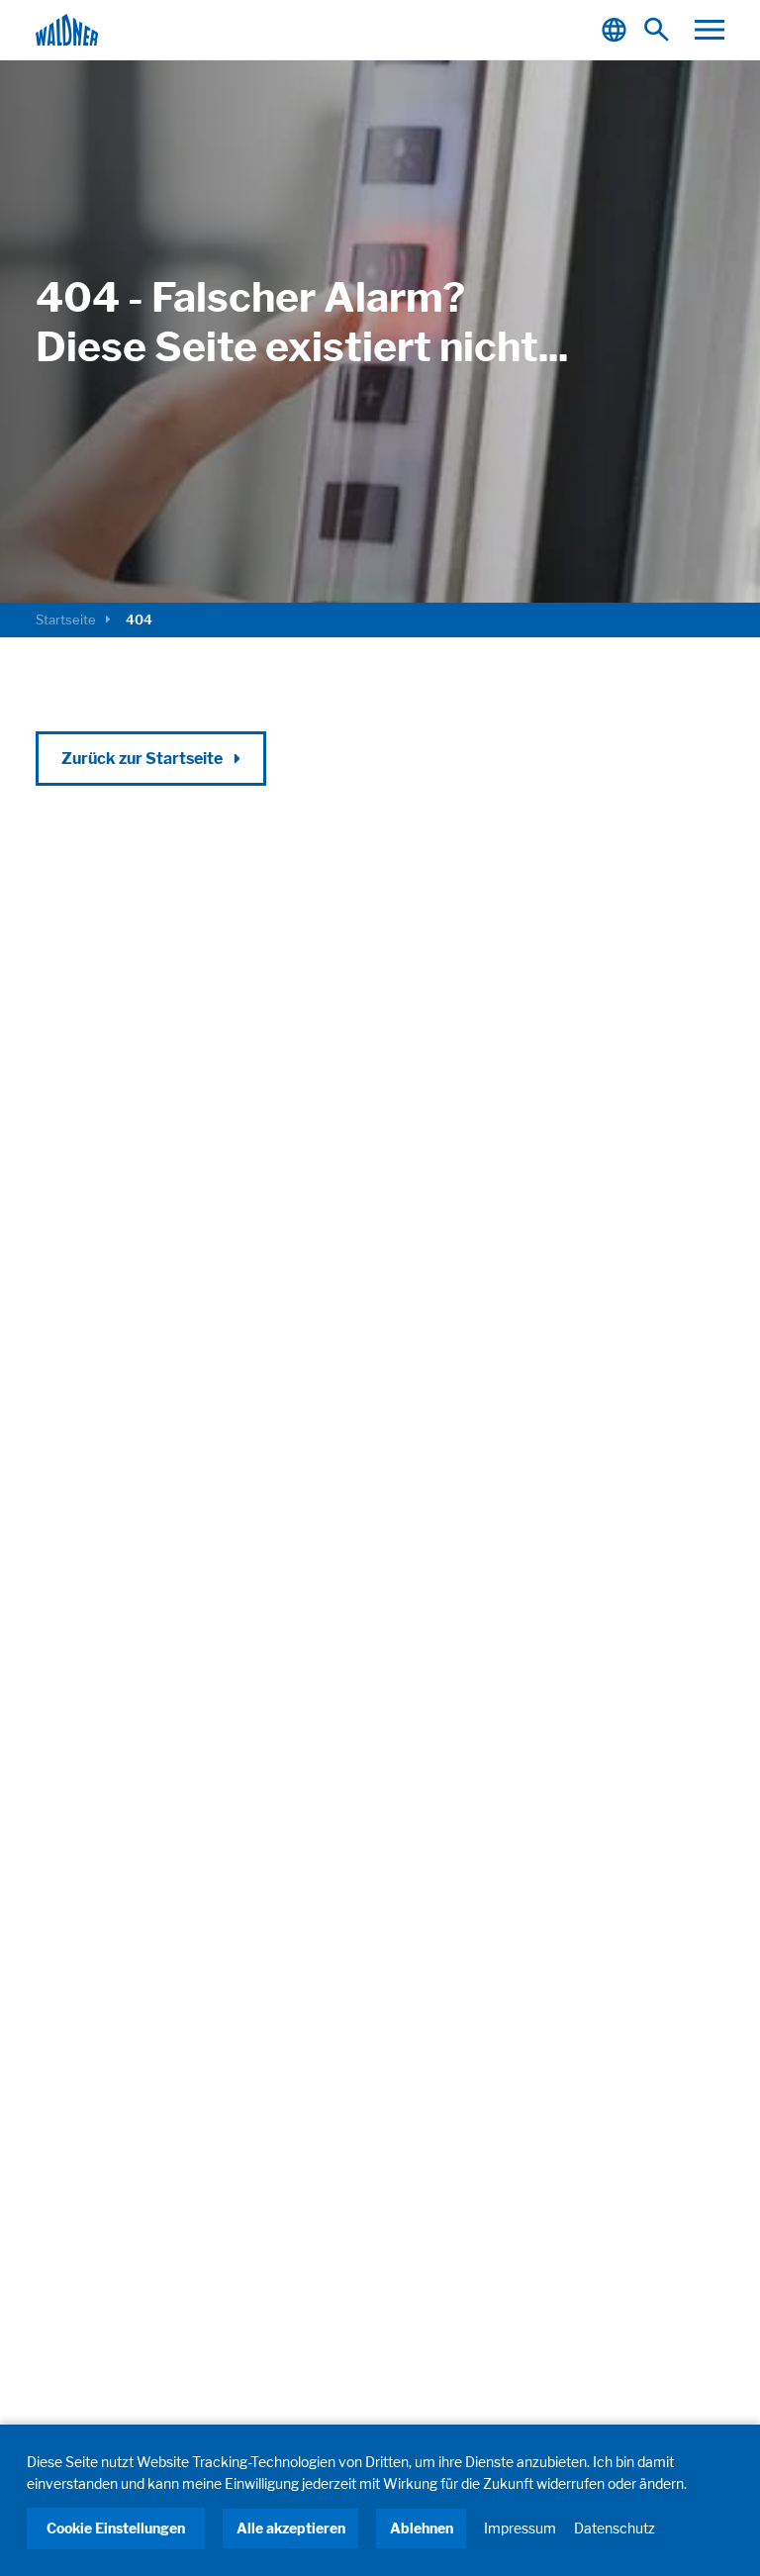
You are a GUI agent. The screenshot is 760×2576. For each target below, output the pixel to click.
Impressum (520, 2528)
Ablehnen (422, 2528)
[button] (710, 30)
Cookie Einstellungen (116, 2528)
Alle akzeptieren (291, 2528)
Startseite (66, 620)
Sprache (617, 30)
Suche (662, 30)
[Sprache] (617, 30)
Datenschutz (615, 2528)
